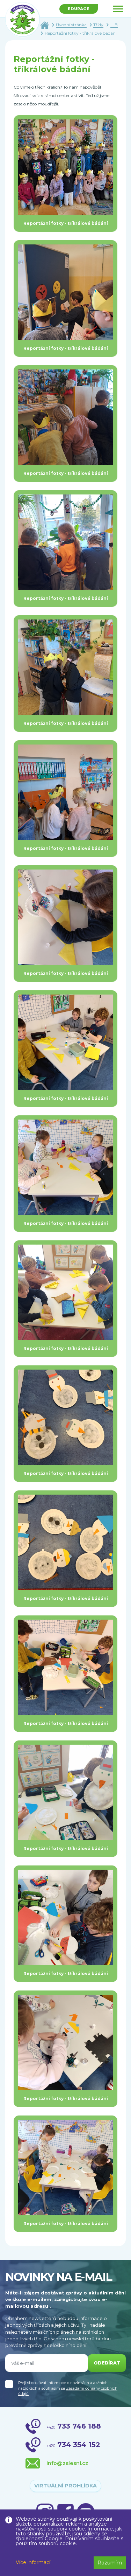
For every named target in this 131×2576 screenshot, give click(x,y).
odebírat (107, 2363)
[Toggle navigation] (118, 9)
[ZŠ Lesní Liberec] (23, 20)
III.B (114, 25)
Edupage (79, 9)
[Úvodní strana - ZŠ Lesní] (45, 25)
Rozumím (110, 2563)
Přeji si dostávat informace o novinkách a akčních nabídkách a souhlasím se (68, 2388)
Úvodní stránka (71, 25)
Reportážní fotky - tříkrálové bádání (81, 33)
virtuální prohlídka (65, 2486)
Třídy (98, 25)
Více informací (33, 2562)
